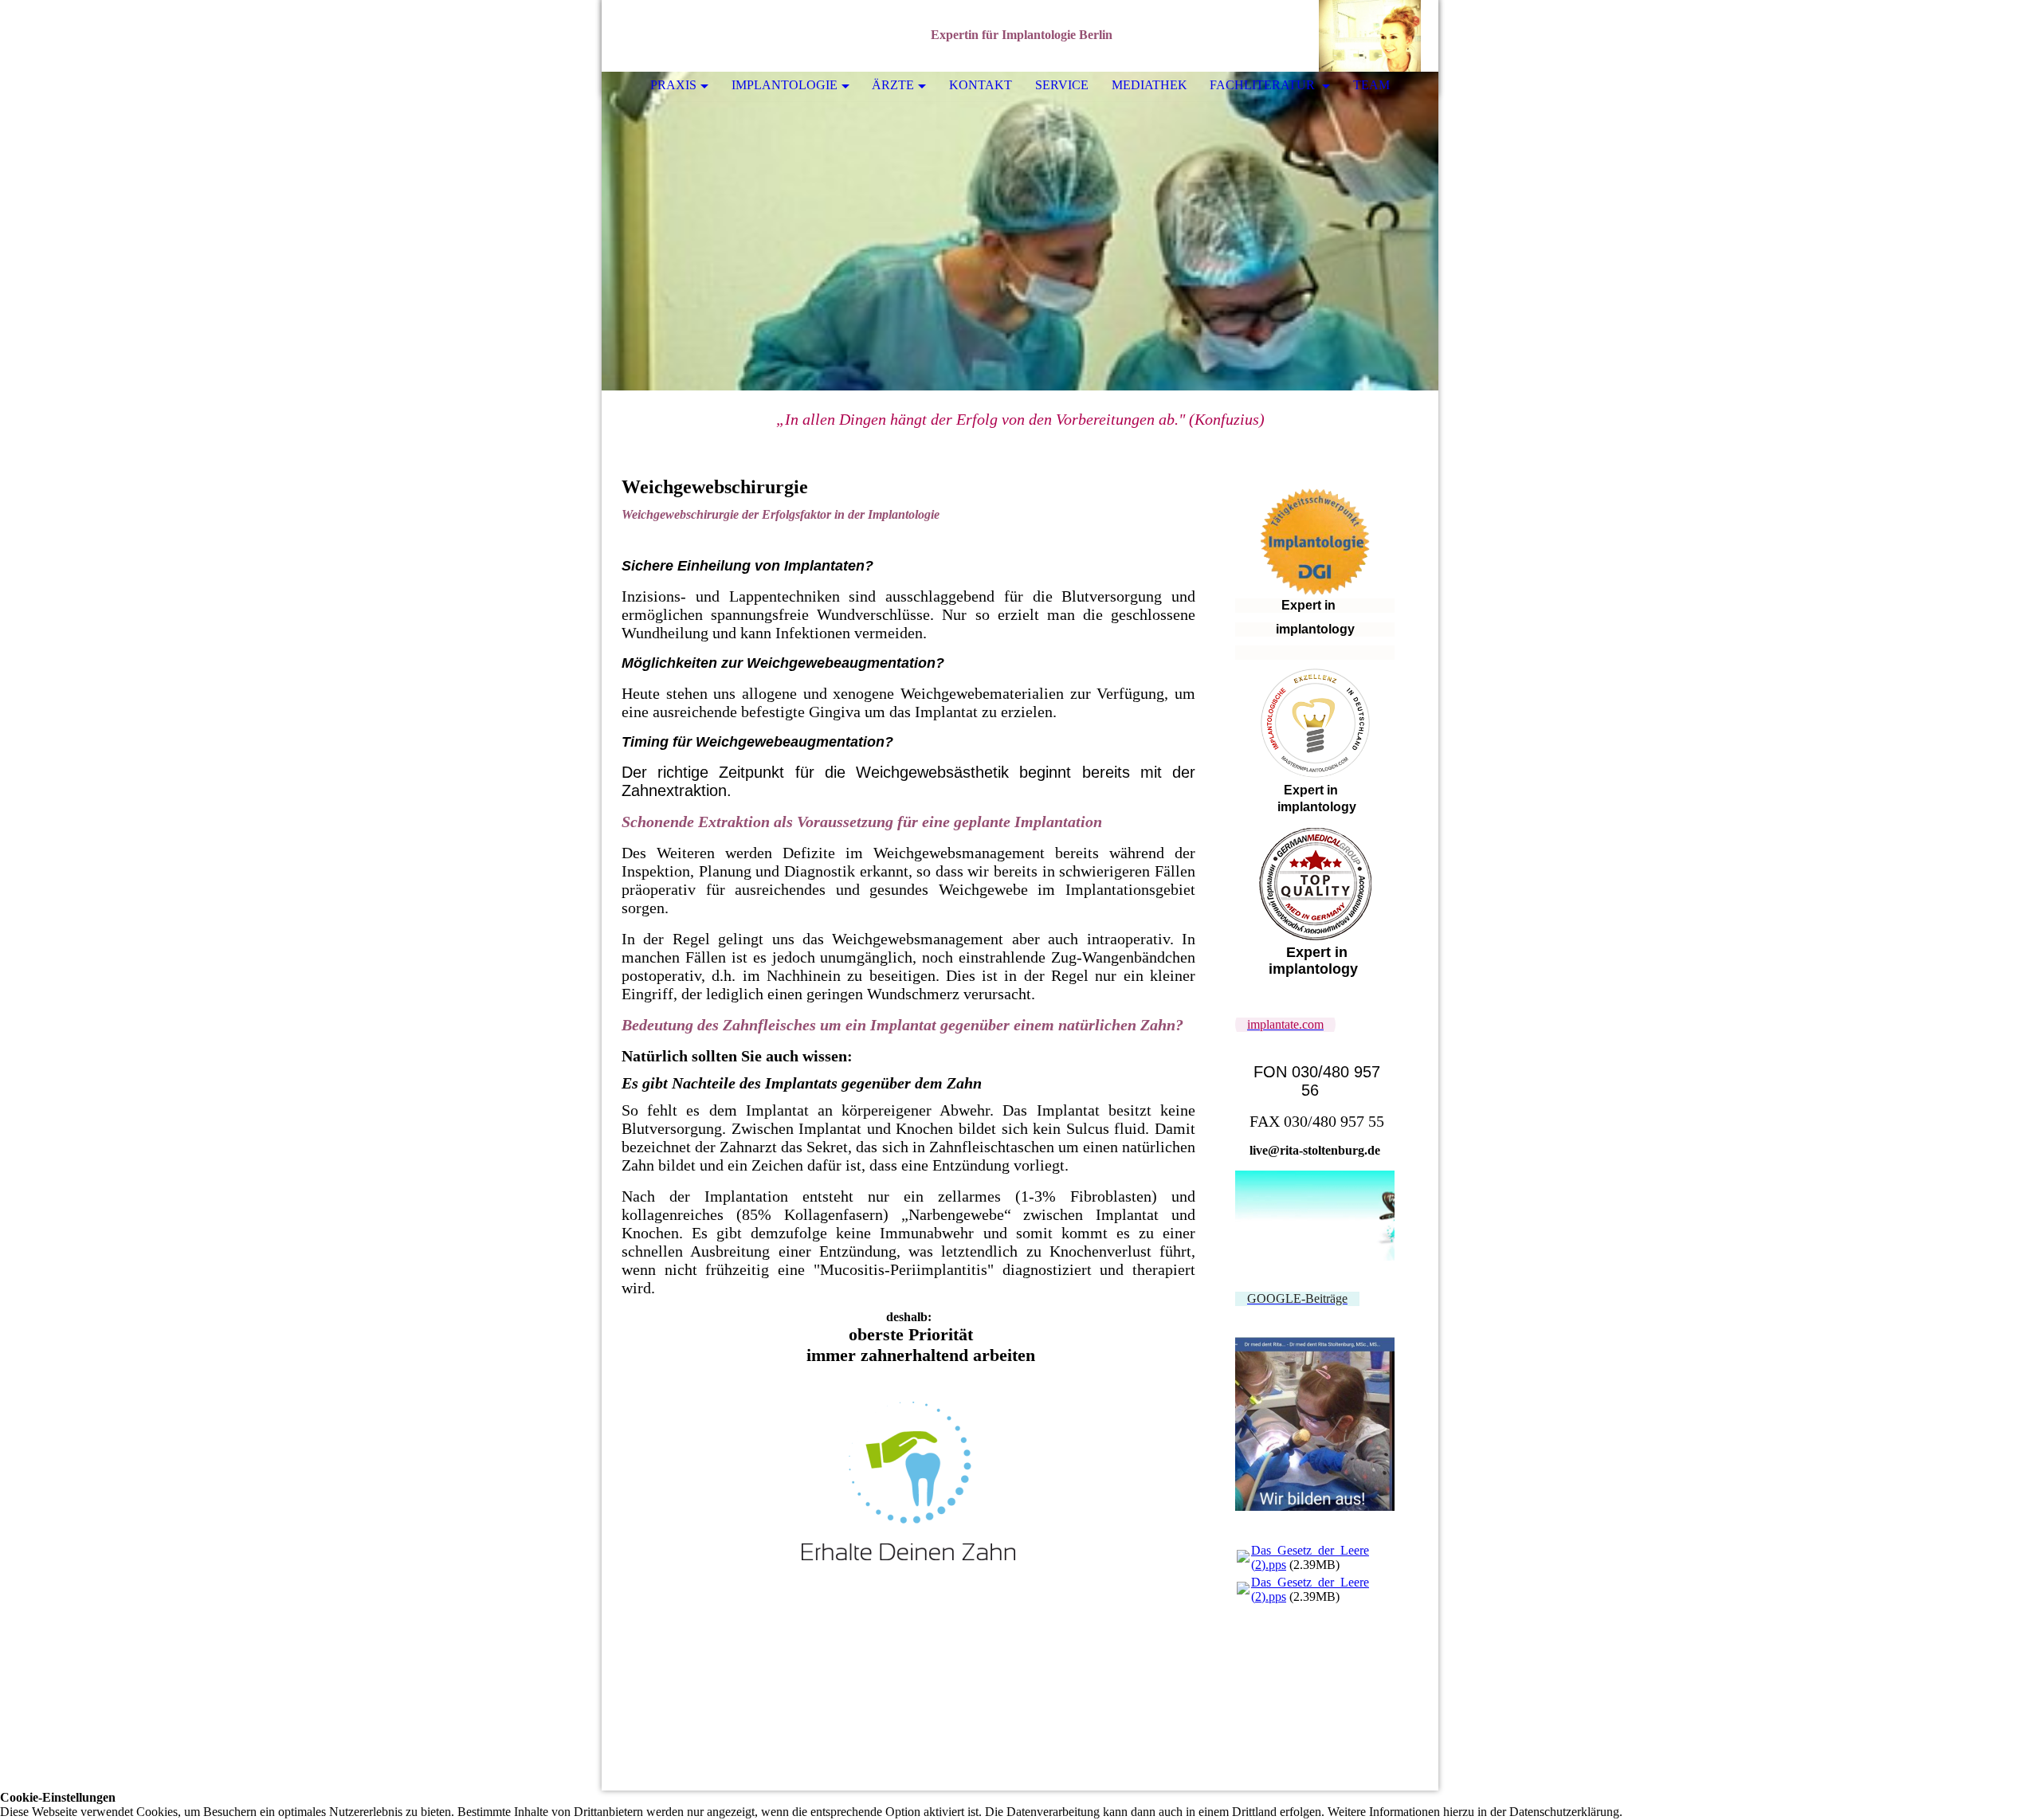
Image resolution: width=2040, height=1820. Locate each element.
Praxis (673, 85)
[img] (1379, 36)
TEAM (1371, 85)
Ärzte (893, 85)
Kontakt (981, 85)
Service (1062, 85)
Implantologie (785, 85)
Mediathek (1149, 85)
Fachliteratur (1264, 85)
